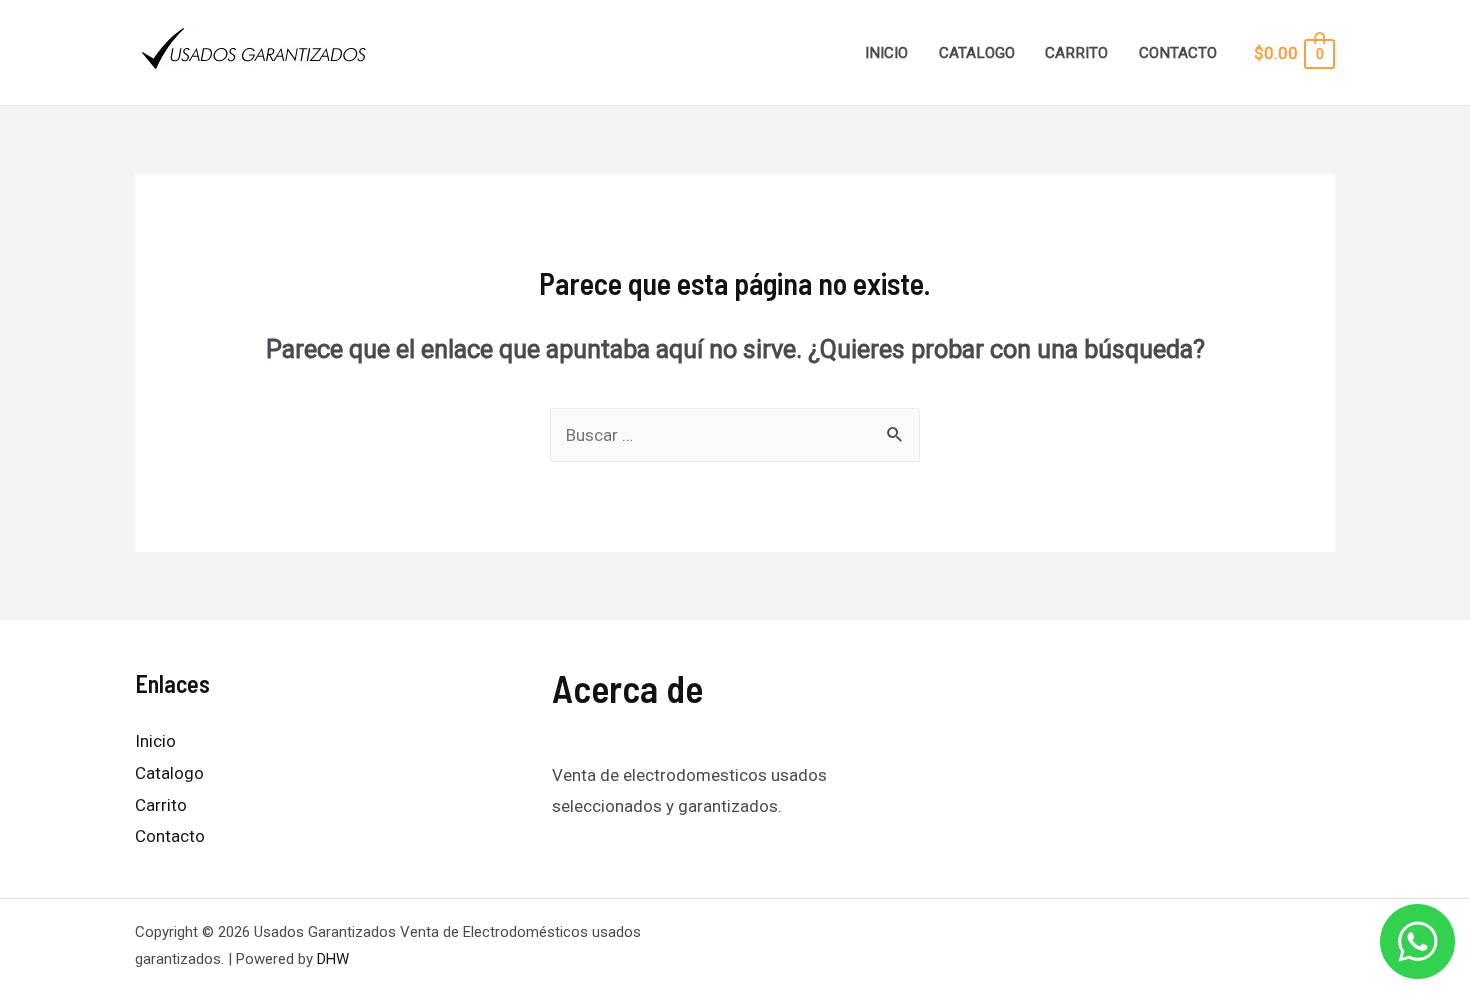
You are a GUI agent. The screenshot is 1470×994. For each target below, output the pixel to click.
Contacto (1178, 53)
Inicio (886, 53)
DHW (333, 959)
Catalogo (977, 53)
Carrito (1076, 53)
